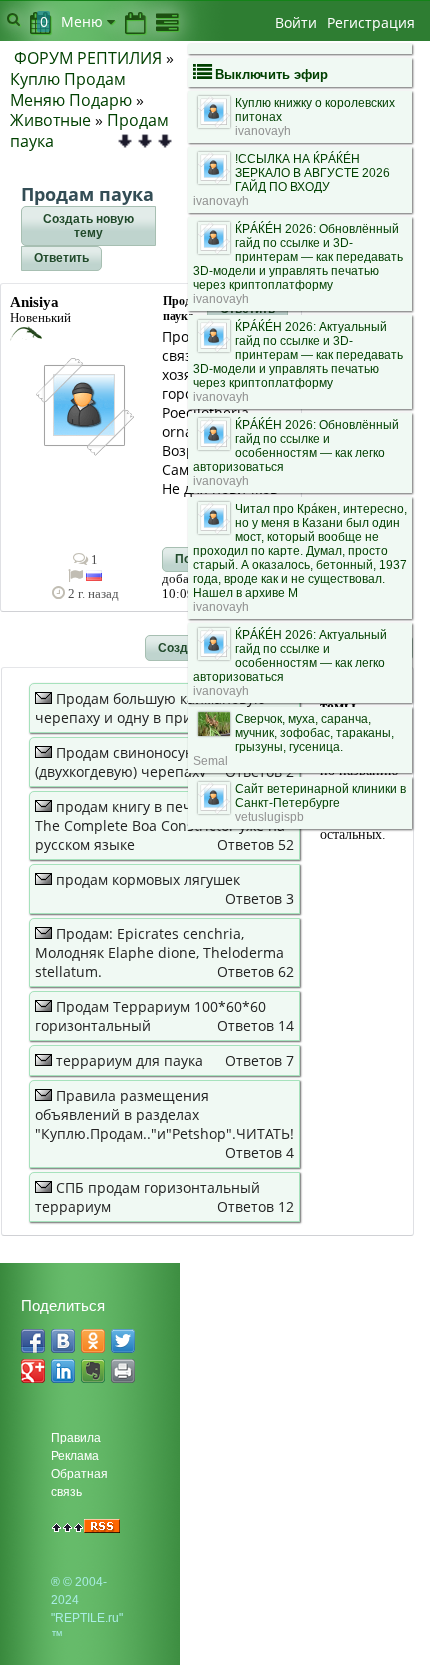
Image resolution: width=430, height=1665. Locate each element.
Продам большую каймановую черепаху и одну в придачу (150, 708)
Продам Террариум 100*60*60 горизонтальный (150, 1016)
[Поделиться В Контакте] (63, 1341)
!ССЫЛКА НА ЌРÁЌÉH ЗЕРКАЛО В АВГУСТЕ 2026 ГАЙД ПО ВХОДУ (312, 173)
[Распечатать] (123, 1371)
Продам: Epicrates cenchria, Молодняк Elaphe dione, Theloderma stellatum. (159, 952)
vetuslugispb (269, 817)
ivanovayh (263, 131)
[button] (88, 226)
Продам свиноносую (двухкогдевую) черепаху (120, 762)
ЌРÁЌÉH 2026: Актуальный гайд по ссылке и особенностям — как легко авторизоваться (290, 656)
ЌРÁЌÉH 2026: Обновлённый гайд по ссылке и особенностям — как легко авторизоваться (296, 446)
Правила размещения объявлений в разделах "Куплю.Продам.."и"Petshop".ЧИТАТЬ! (164, 1114)
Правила (76, 1438)
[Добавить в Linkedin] (63, 1371)
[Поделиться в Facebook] (33, 1341)
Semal (210, 761)
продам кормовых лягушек (148, 879)
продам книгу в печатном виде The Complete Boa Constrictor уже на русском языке (160, 825)
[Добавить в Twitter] (123, 1341)
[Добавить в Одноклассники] (93, 1341)
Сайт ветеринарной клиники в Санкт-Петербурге (320, 796)
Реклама (75, 1456)
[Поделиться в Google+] (33, 1371)
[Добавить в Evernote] (93, 1371)
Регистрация (371, 22)
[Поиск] (13, 19)
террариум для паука (129, 1060)
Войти (296, 22)
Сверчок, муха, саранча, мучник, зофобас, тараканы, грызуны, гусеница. (314, 733)
